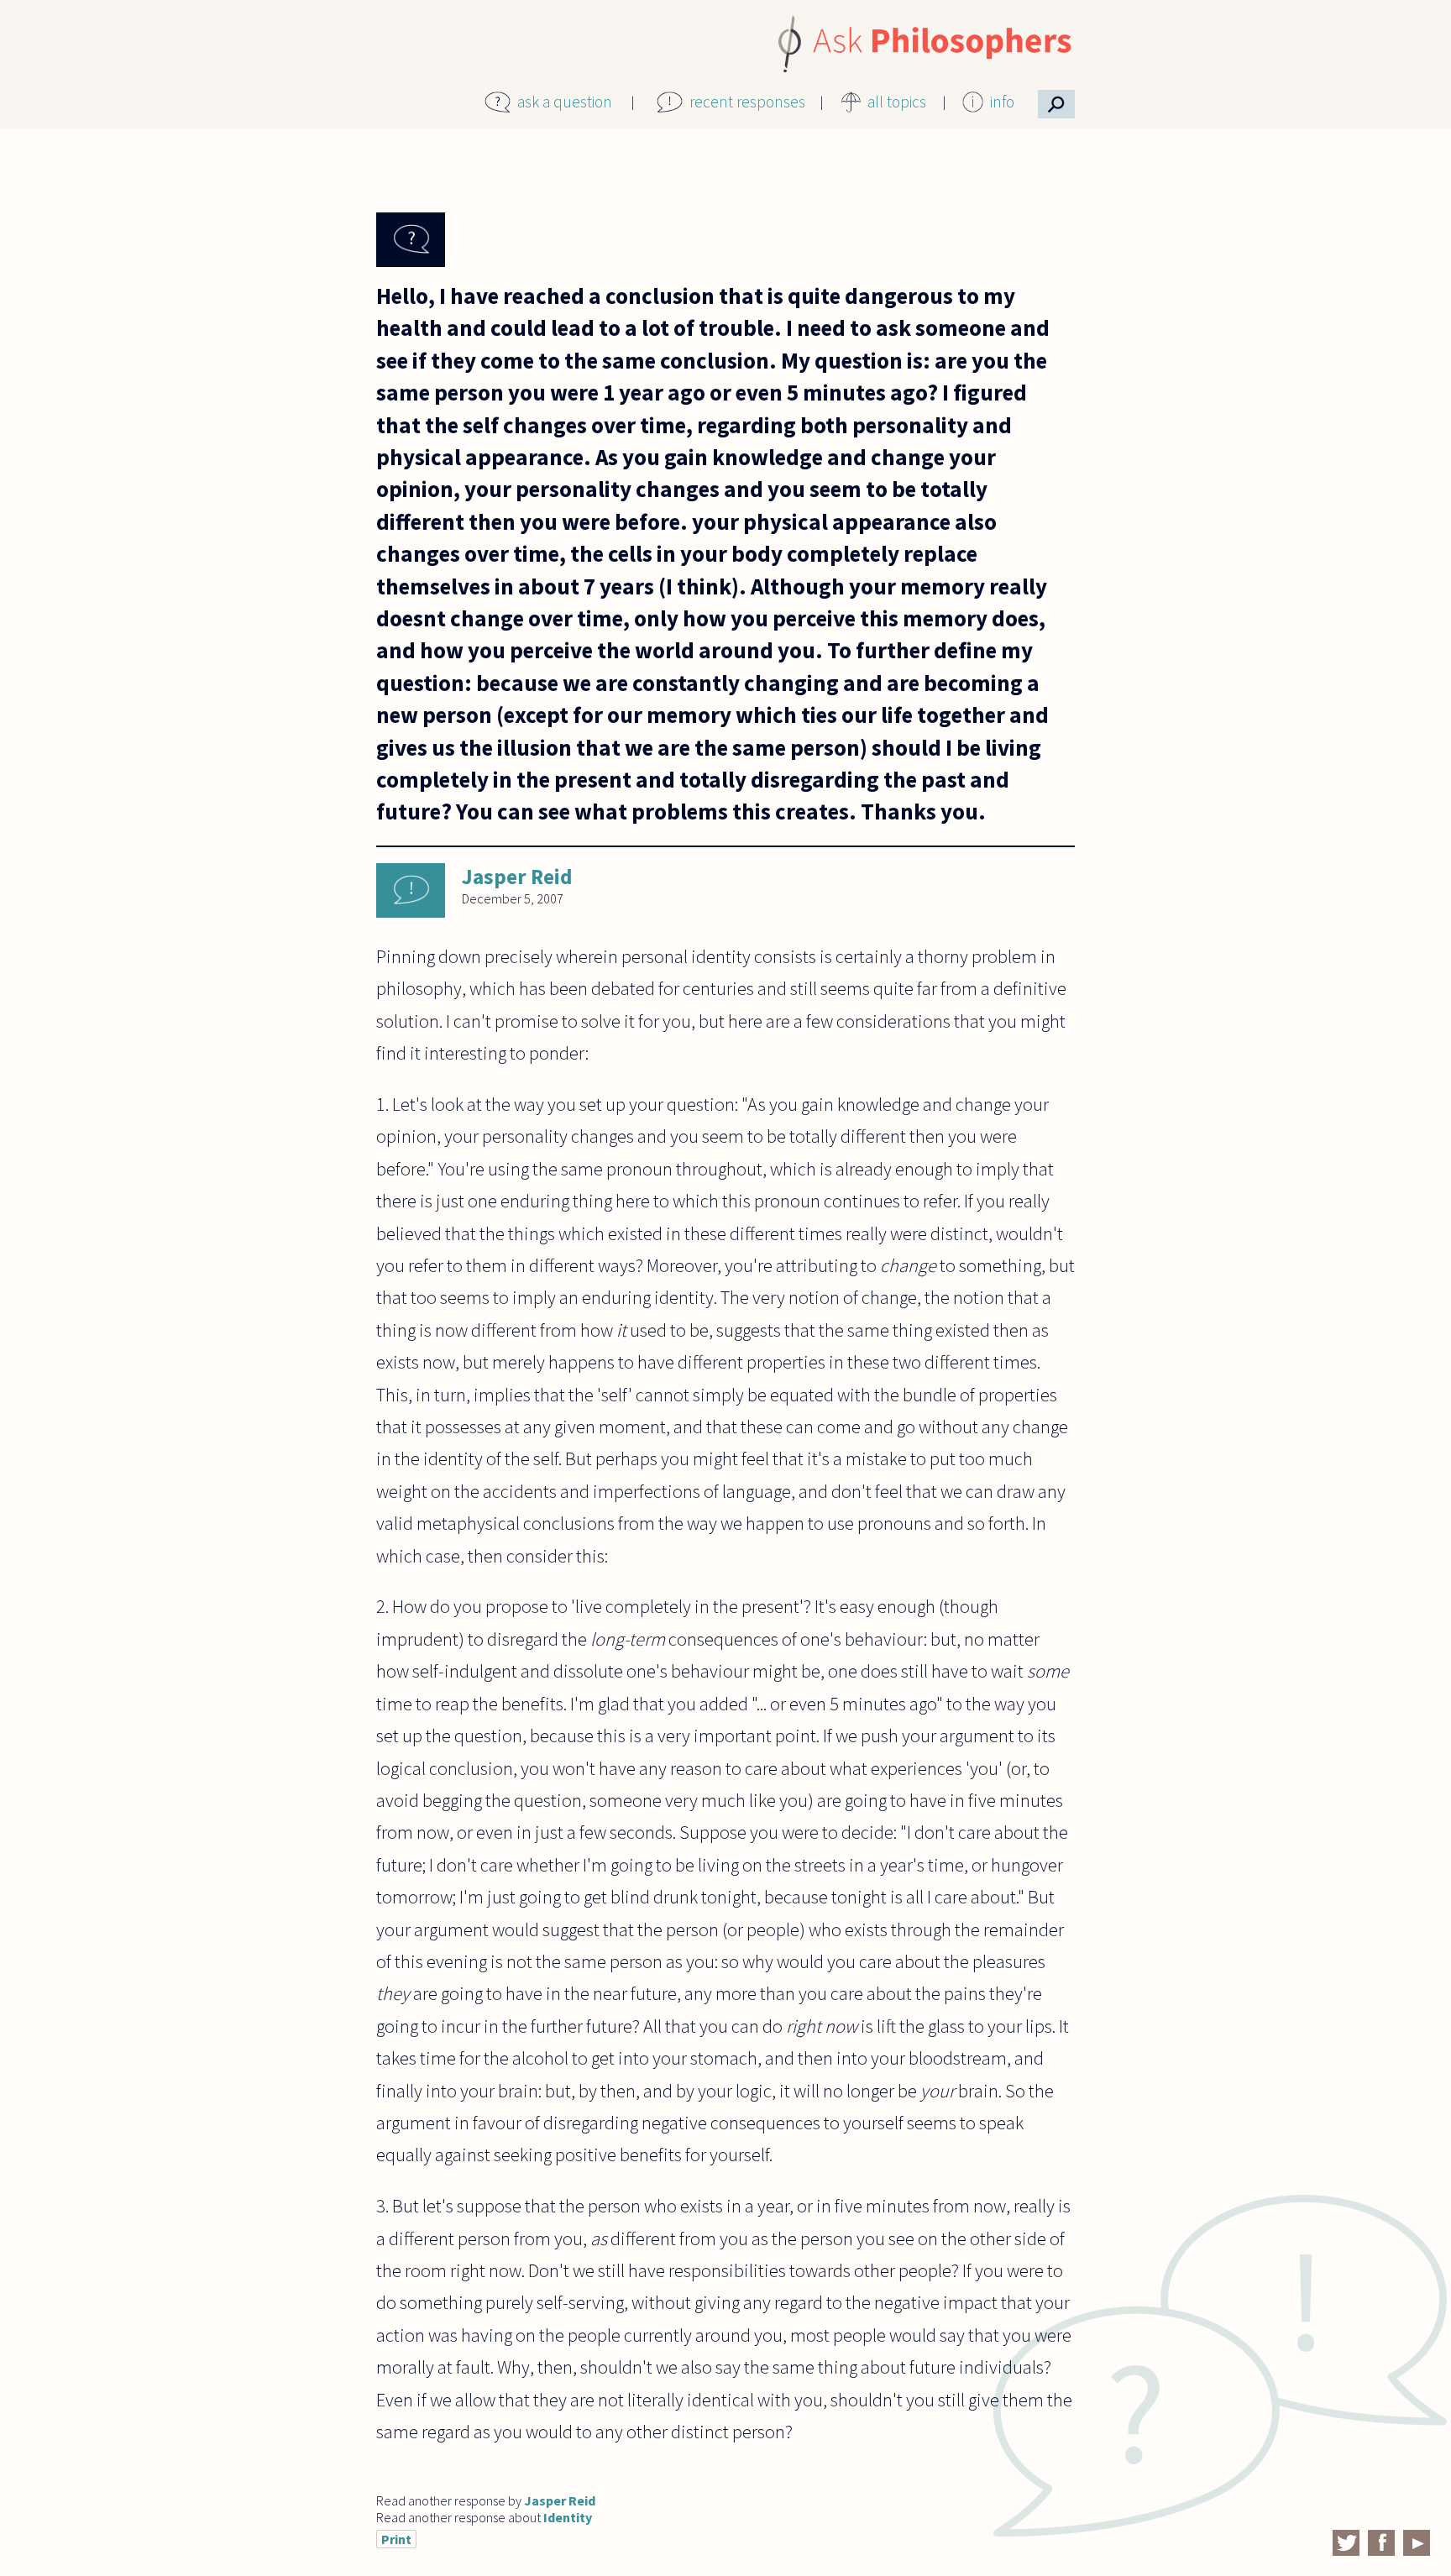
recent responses (747, 102)
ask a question (565, 102)
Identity (568, 2517)
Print (396, 2539)
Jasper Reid (517, 877)
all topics (897, 102)
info (1002, 102)
